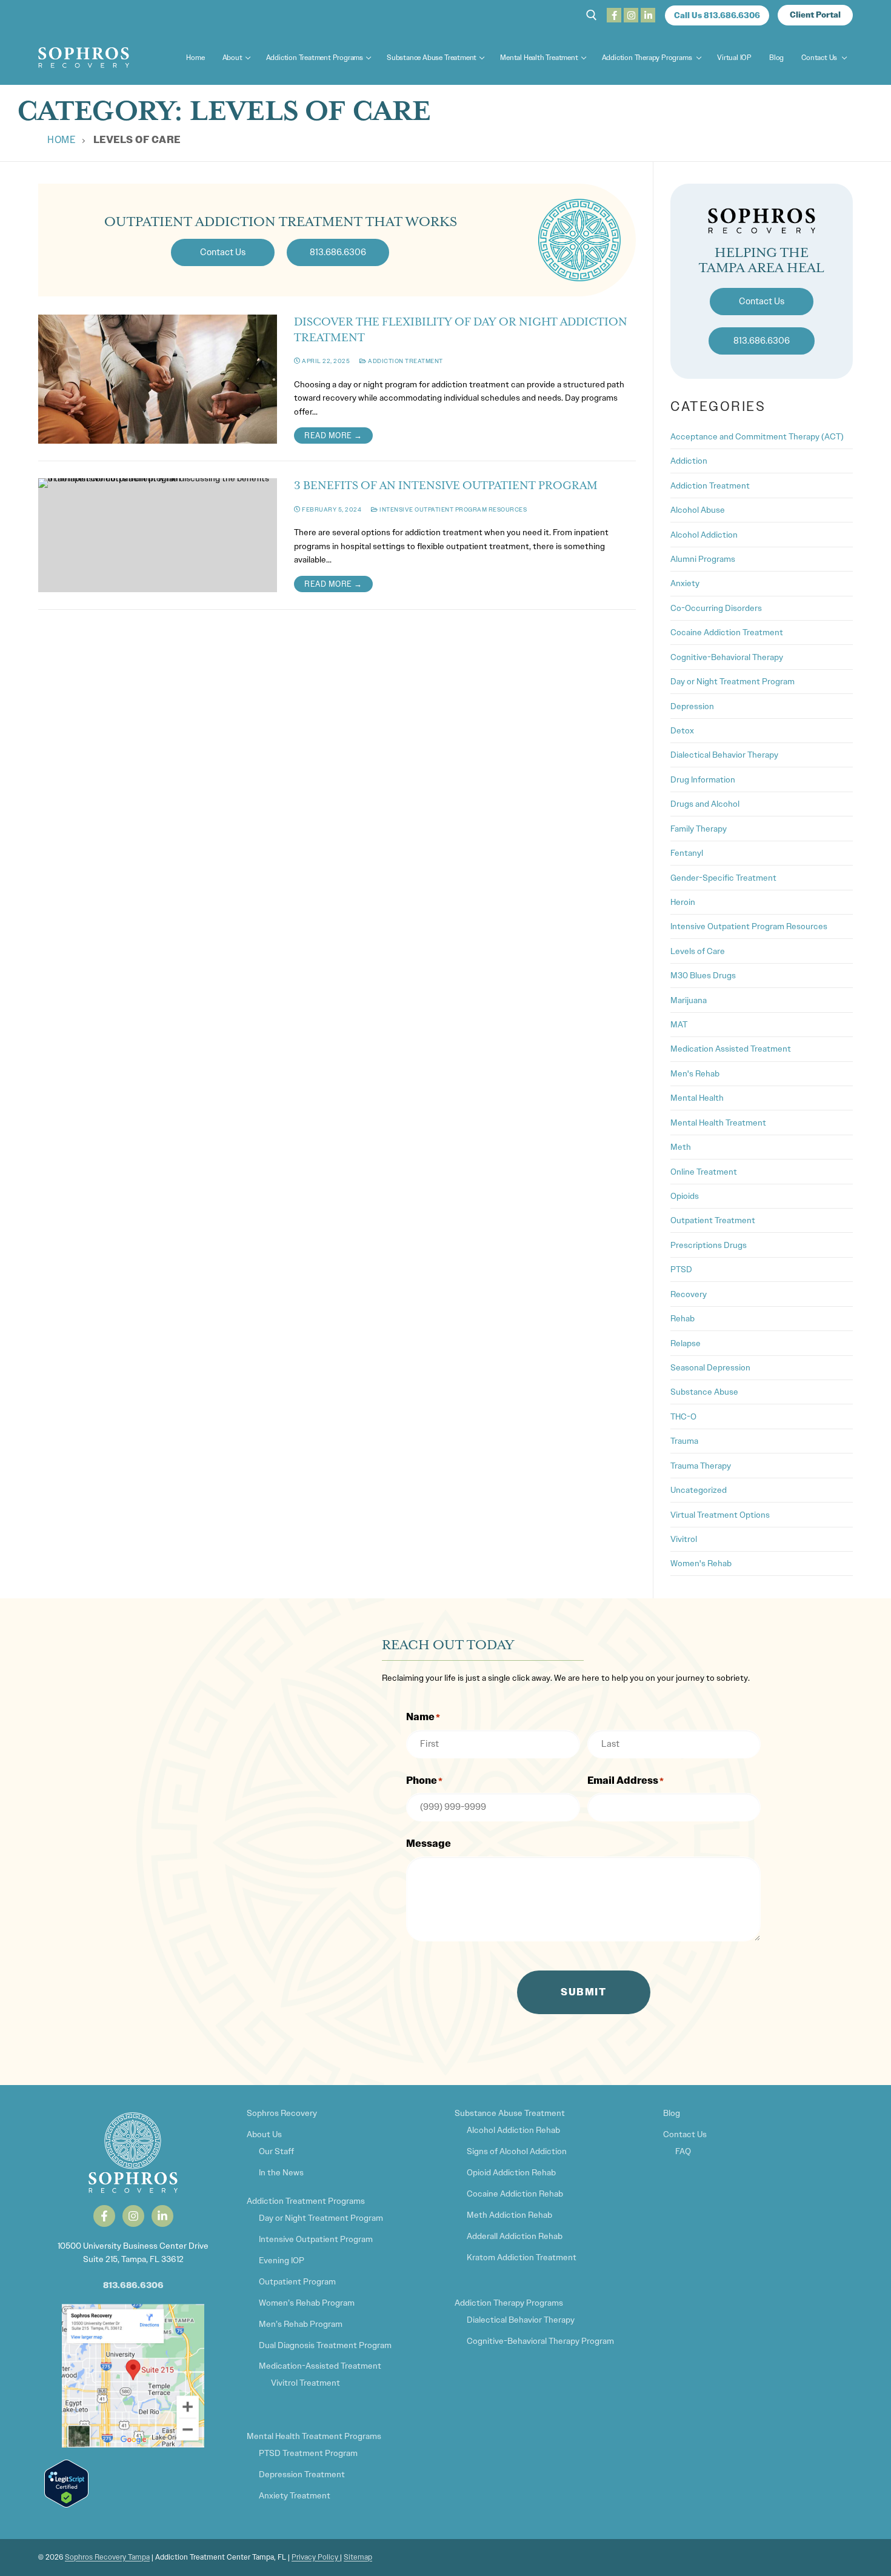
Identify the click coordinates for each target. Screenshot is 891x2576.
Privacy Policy (316, 2557)
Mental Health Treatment (718, 1123)
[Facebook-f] (104, 2216)
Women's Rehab (701, 1563)
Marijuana (689, 1000)
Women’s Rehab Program (307, 2303)
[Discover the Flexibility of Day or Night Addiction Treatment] (158, 379)
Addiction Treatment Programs (306, 2201)
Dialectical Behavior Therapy (724, 755)
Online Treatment (704, 1172)
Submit (583, 1992)
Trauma (684, 1441)
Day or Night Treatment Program (732, 681)
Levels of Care (698, 951)
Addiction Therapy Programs (509, 2303)
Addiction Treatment (405, 361)
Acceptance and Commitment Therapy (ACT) (757, 436)
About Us (264, 2134)
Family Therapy (699, 829)
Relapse (686, 1343)
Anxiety (685, 583)
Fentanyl (687, 853)
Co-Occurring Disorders (716, 608)
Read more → (333, 435)
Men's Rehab (695, 1073)
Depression (692, 706)
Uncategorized (699, 1490)
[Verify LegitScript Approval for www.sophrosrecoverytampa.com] (66, 2504)
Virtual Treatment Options (720, 1515)
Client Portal (815, 15)
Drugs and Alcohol (705, 804)
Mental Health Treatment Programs (314, 2436)
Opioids (685, 1196)
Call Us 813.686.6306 (717, 15)
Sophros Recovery (282, 2113)
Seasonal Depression (710, 1367)
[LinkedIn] (648, 15)
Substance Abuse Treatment (510, 2113)
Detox (682, 730)
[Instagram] (631, 15)
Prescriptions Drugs (709, 1245)
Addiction (689, 461)
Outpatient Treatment (713, 1220)
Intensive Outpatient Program (316, 2239)
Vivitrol (684, 1539)
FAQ (683, 2151)
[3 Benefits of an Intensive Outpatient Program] (158, 535)
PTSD (681, 1269)
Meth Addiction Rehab (509, 2215)
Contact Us (685, 2134)
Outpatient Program (297, 2281)
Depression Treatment (302, 2474)
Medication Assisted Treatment (731, 1049)
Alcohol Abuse (698, 510)
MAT (679, 1024)
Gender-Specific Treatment (723, 878)
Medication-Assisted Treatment (320, 2366)
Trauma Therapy (701, 1466)
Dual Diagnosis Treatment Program (325, 2345)
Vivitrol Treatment (305, 2383)
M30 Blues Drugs (703, 975)
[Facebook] (614, 15)
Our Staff (276, 2151)
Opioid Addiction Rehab (511, 2172)
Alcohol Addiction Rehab (513, 2130)
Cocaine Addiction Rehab (515, 2194)
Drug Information (703, 779)
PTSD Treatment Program (308, 2453)
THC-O (683, 1416)
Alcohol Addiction (704, 535)
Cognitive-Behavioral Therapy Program (540, 2341)
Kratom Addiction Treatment (522, 2257)
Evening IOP (282, 2260)
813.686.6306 (133, 2285)
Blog (672, 2113)
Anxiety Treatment (295, 2495)
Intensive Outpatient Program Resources (452, 509)
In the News (281, 2172)
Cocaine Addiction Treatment (727, 632)
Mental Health (697, 1098)
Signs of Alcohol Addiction (517, 2151)
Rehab (682, 1318)
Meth (681, 1147)
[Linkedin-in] (162, 2216)
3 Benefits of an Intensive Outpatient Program (446, 486)
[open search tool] (592, 15)
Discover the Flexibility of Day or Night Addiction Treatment (461, 330)
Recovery (689, 1294)
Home (61, 140)
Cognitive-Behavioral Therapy (727, 657)
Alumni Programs (703, 559)
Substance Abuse (704, 1392)
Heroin (683, 902)
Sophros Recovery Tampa (107, 2557)
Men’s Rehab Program (301, 2324)
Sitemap (358, 2557)
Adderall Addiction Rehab (515, 2236)
